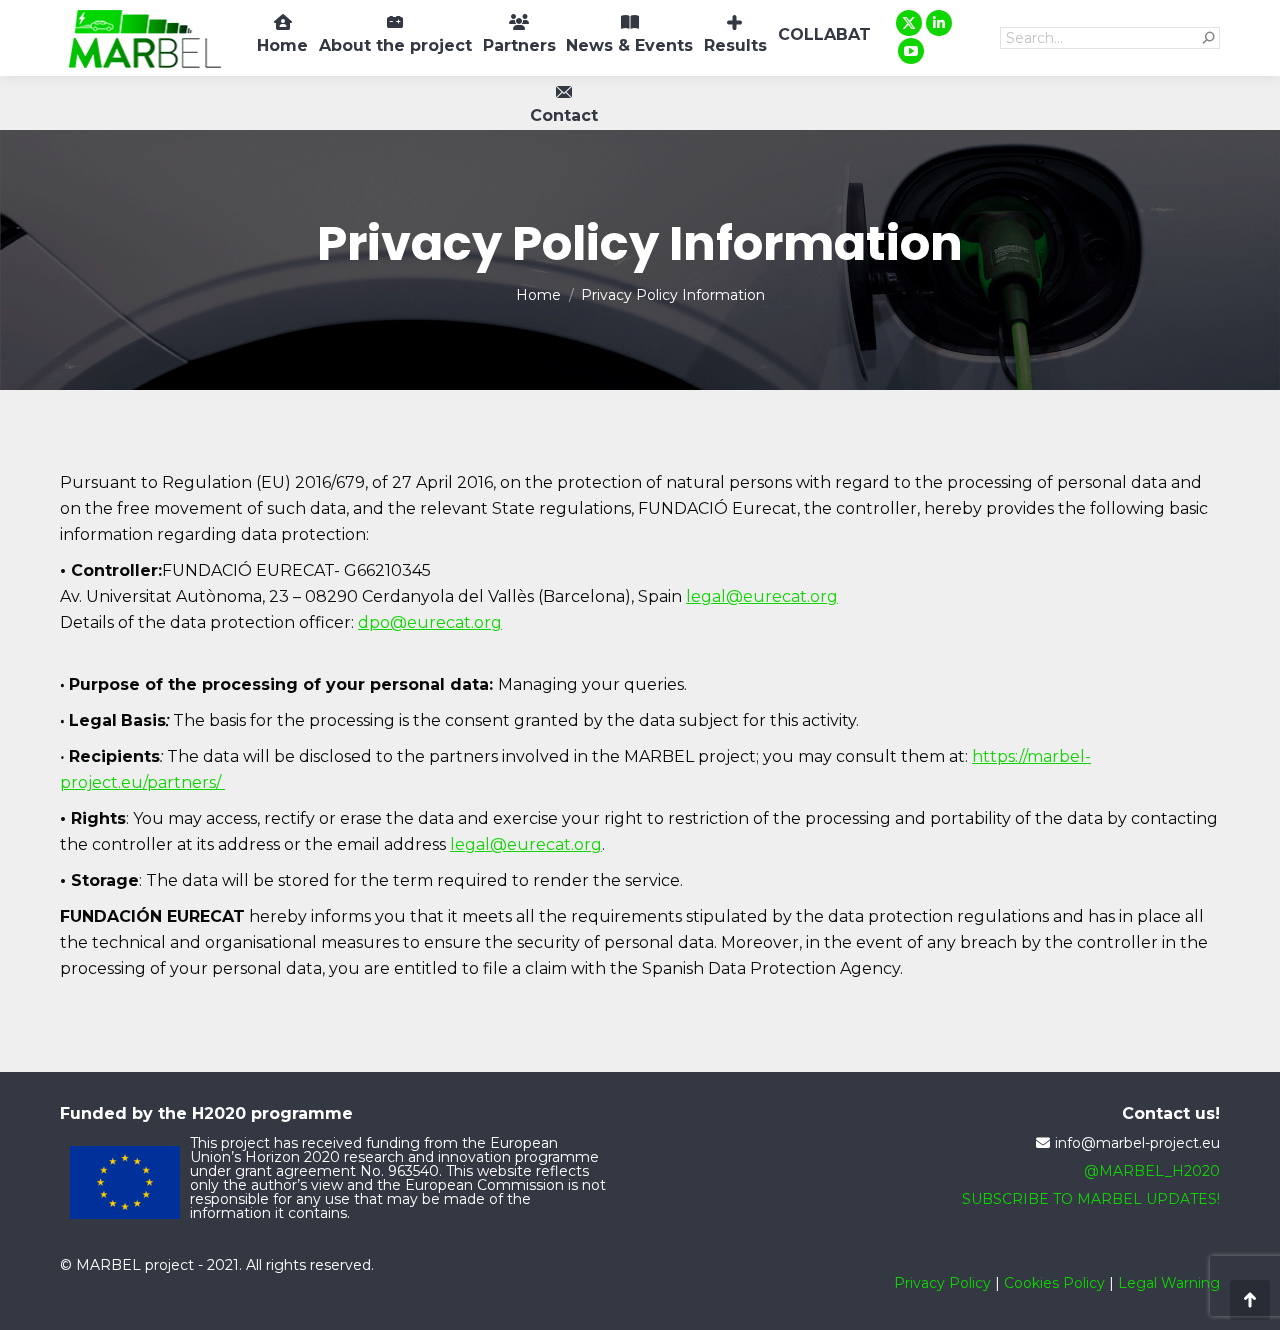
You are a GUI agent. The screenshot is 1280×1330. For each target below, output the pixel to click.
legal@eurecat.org (762, 596)
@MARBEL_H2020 (1152, 1171)
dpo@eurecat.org (430, 622)
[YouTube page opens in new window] (911, 51)
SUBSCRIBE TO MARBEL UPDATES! (1091, 1199)
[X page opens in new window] (909, 23)
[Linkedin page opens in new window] (939, 23)
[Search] (1209, 38)
